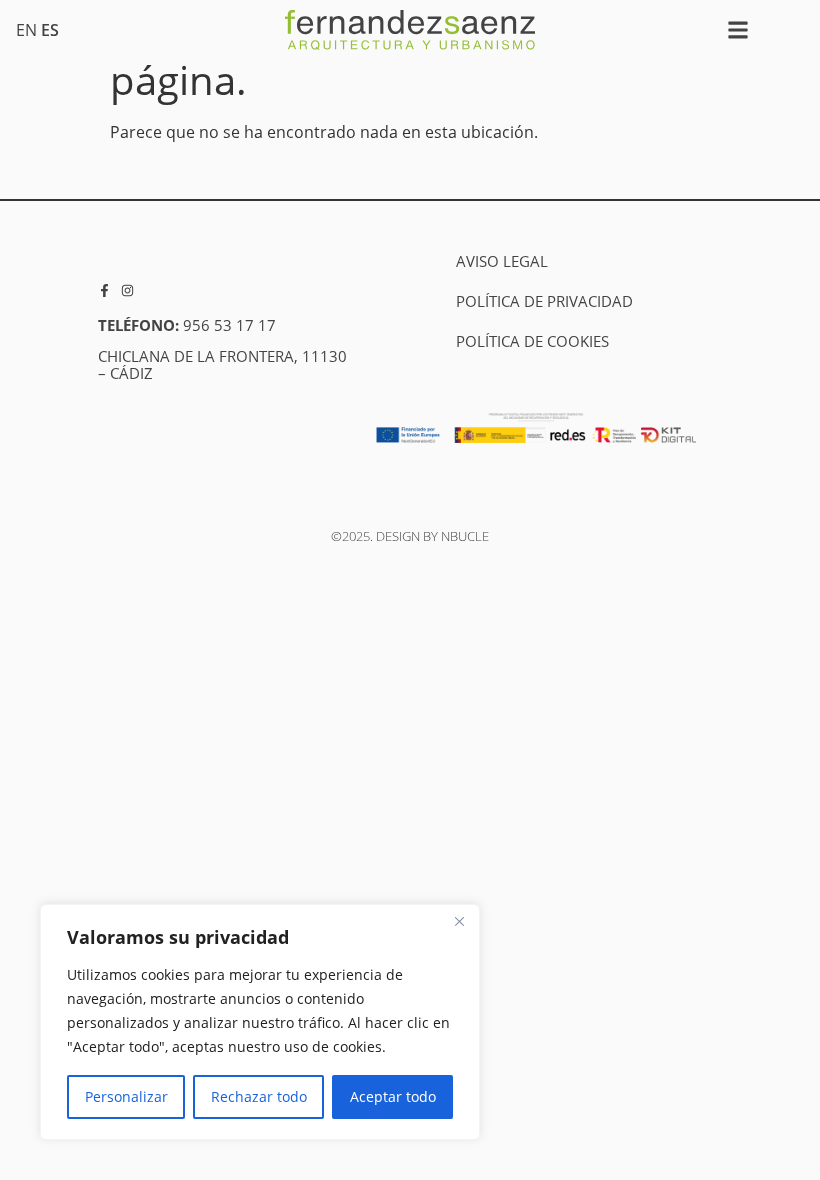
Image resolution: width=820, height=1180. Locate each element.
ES (50, 30)
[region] (260, 1022)
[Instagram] (127, 290)
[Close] (459, 921)
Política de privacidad (544, 301)
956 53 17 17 (229, 325)
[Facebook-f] (104, 290)
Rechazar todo (259, 1096)
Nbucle (465, 536)
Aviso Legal (502, 261)
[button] (738, 30)
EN (26, 30)
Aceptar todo (393, 1096)
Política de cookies (532, 341)
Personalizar (126, 1096)
